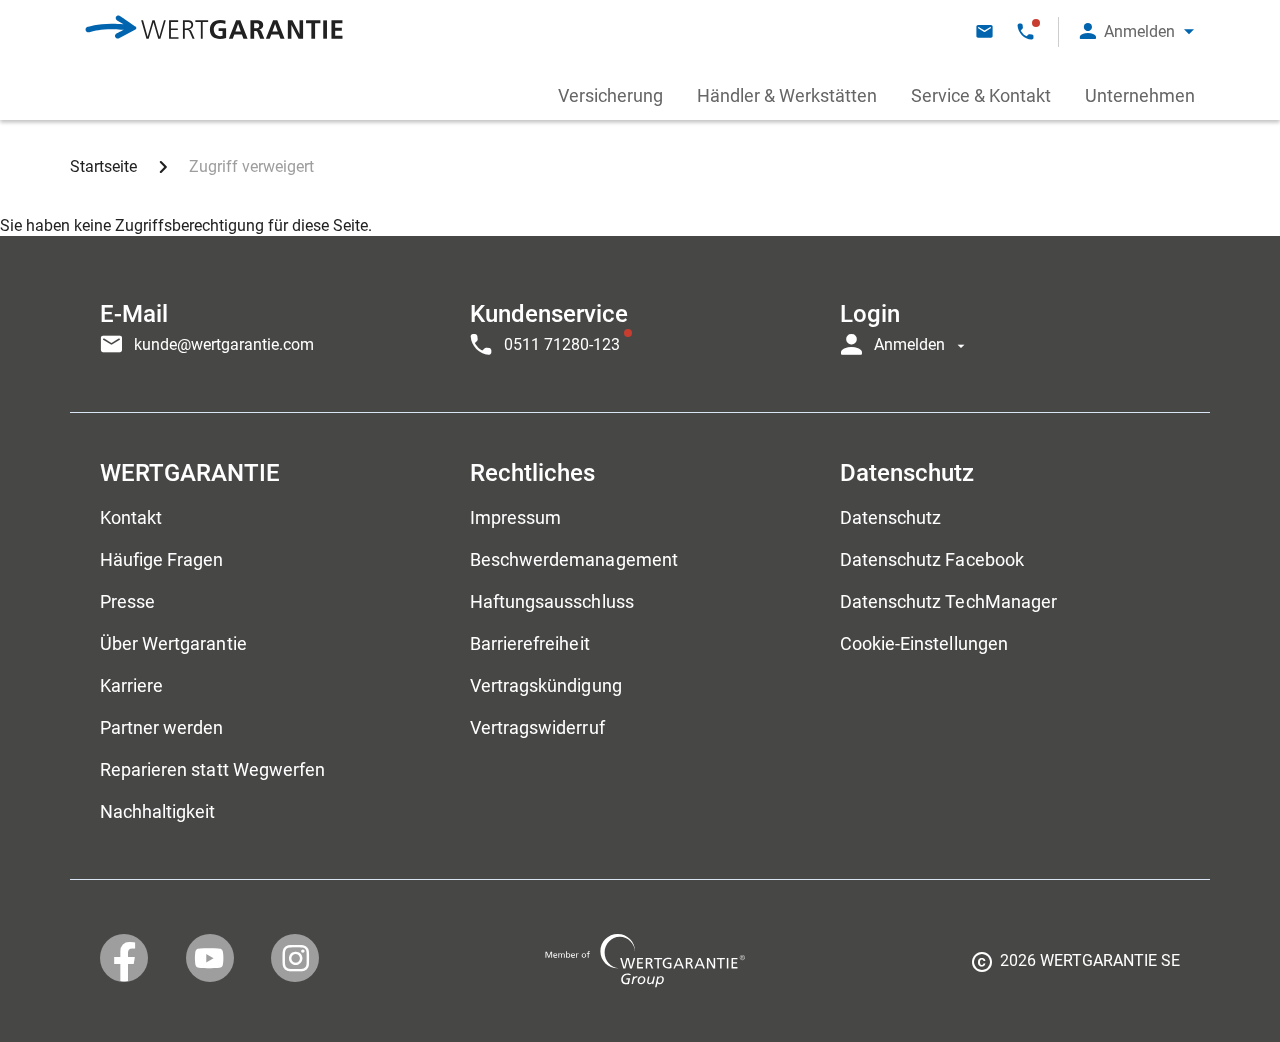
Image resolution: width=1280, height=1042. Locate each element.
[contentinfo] (1076, 968)
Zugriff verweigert (251, 166)
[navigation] (640, 324)
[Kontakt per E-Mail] (984, 31)
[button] (1137, 31)
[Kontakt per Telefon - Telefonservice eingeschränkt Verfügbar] (1025, 31)
